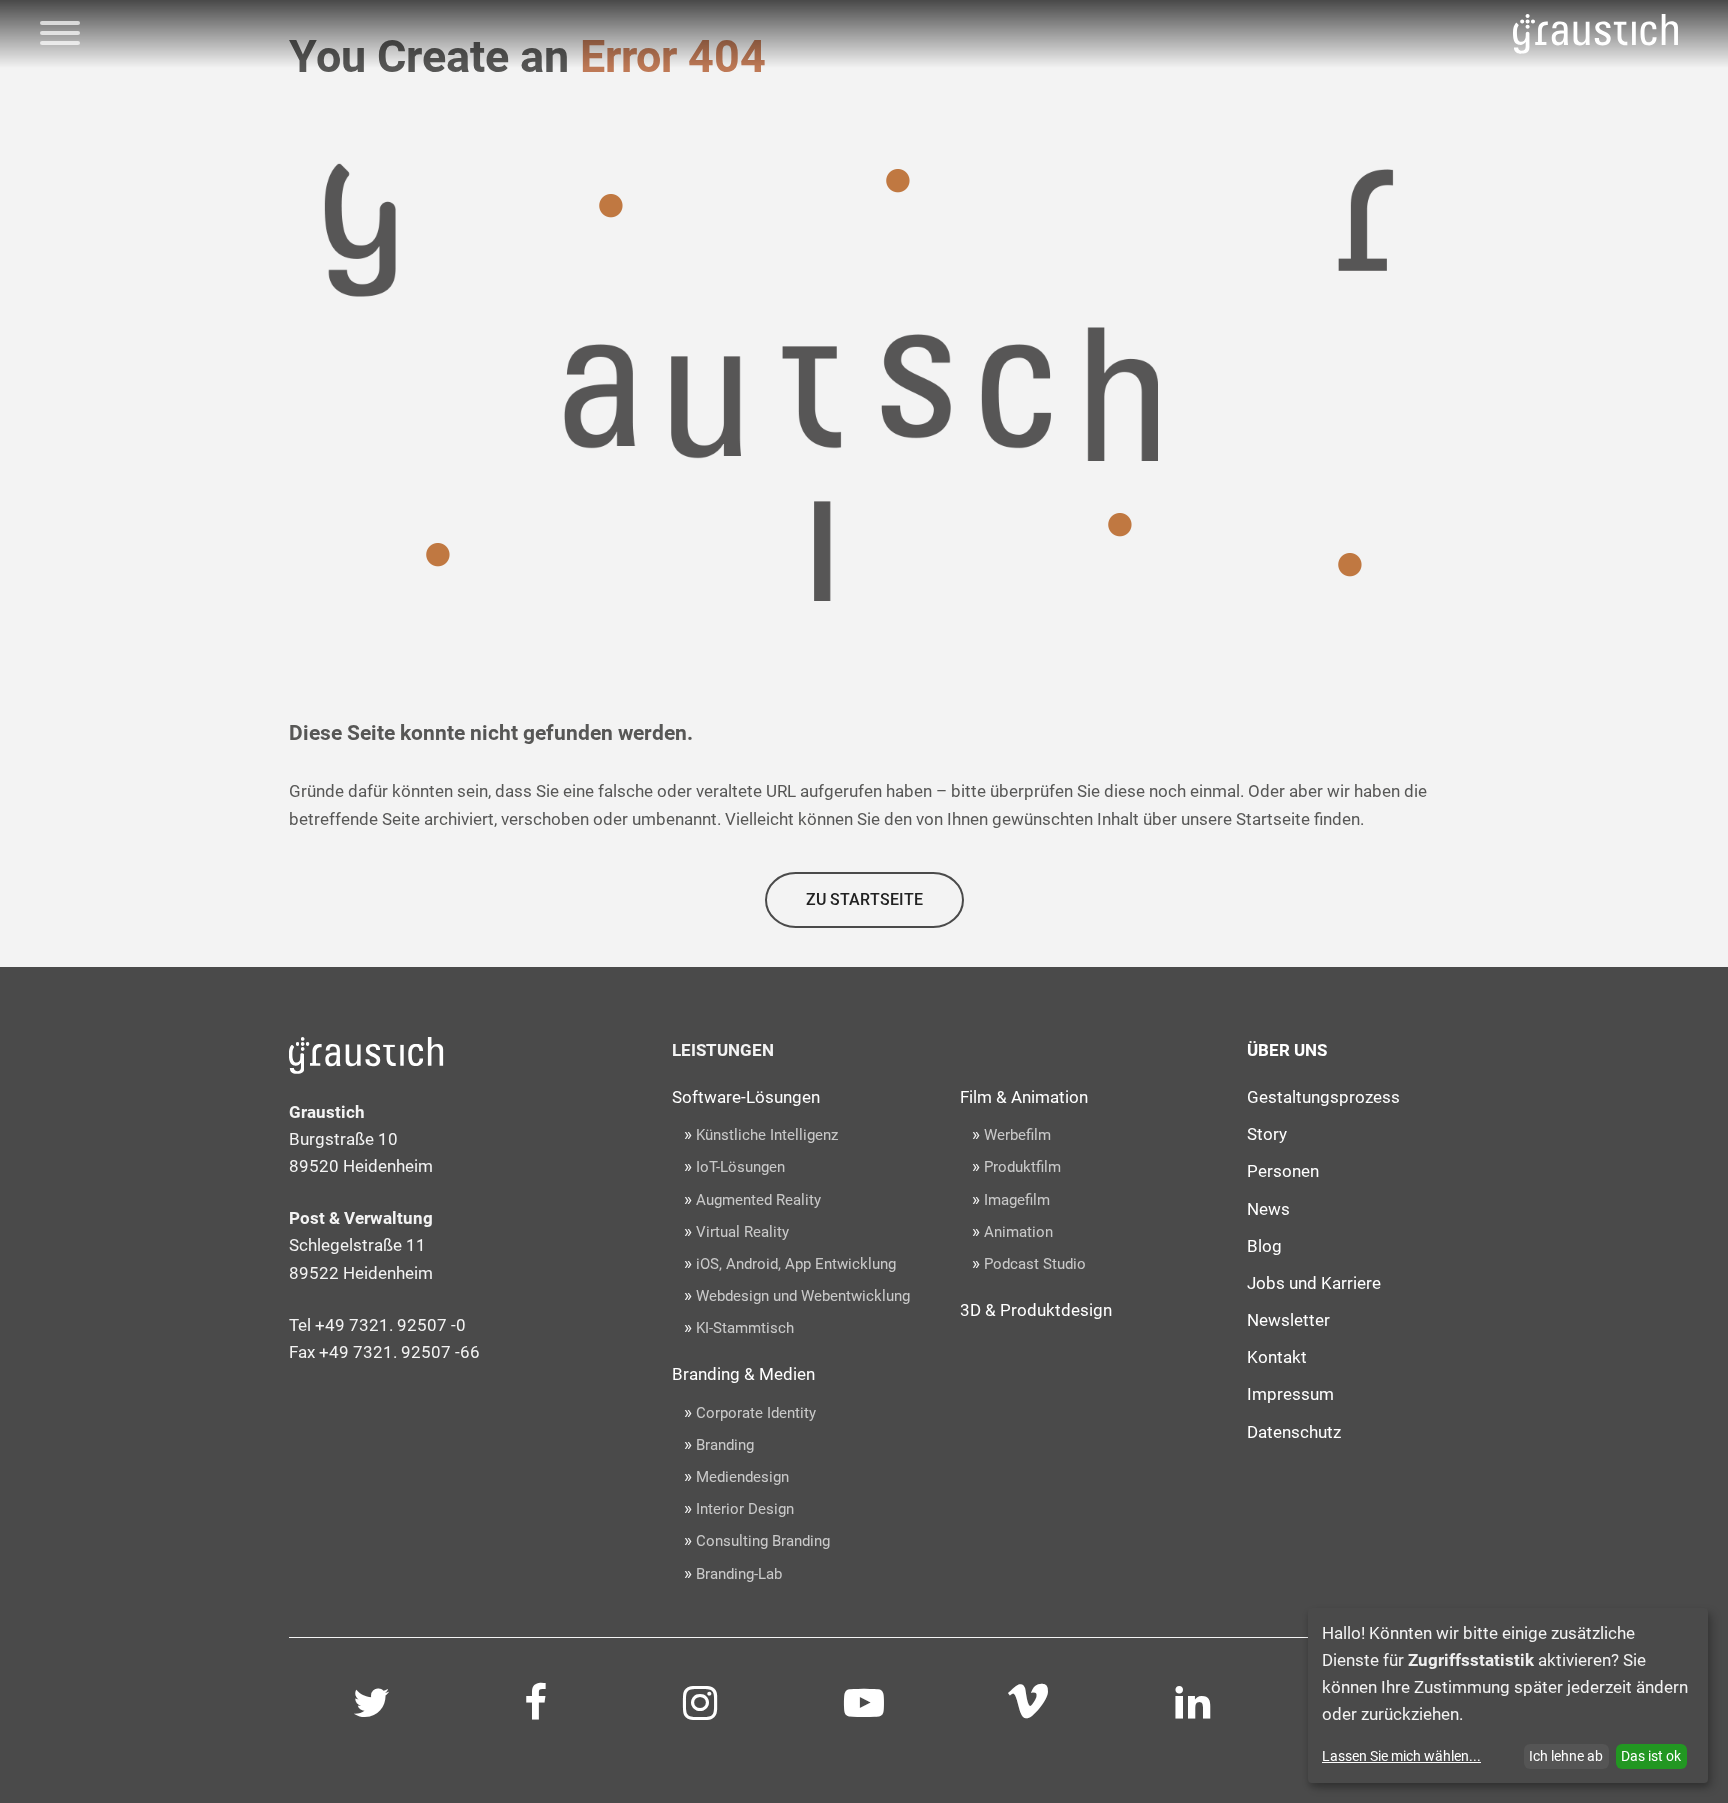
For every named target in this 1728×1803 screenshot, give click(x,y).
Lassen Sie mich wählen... (1401, 1756)
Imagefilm (1017, 1200)
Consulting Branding (763, 1541)
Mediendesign (742, 1477)
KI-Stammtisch (745, 1328)
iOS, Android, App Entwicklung (796, 1264)
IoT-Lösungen (740, 1167)
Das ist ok (1651, 1756)
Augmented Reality (758, 1200)
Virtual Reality (742, 1232)
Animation (1018, 1232)
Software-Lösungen (746, 1097)
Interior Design (745, 1509)
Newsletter (1288, 1320)
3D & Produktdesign (1036, 1310)
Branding (725, 1445)
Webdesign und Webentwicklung (803, 1296)
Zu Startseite (864, 899)
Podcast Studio (1035, 1264)
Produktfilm (1022, 1167)
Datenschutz (1294, 1432)
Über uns (1287, 1050)
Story (1267, 1134)
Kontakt (1277, 1357)
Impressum (1290, 1394)
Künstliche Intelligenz (767, 1135)
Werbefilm (1017, 1135)
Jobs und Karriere (1314, 1283)
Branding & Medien (743, 1374)
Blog (1264, 1246)
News (1268, 1209)
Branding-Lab (739, 1574)
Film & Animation (1024, 1097)
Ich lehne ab (1566, 1756)
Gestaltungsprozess (1323, 1097)
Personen (1283, 1171)
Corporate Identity (756, 1413)
